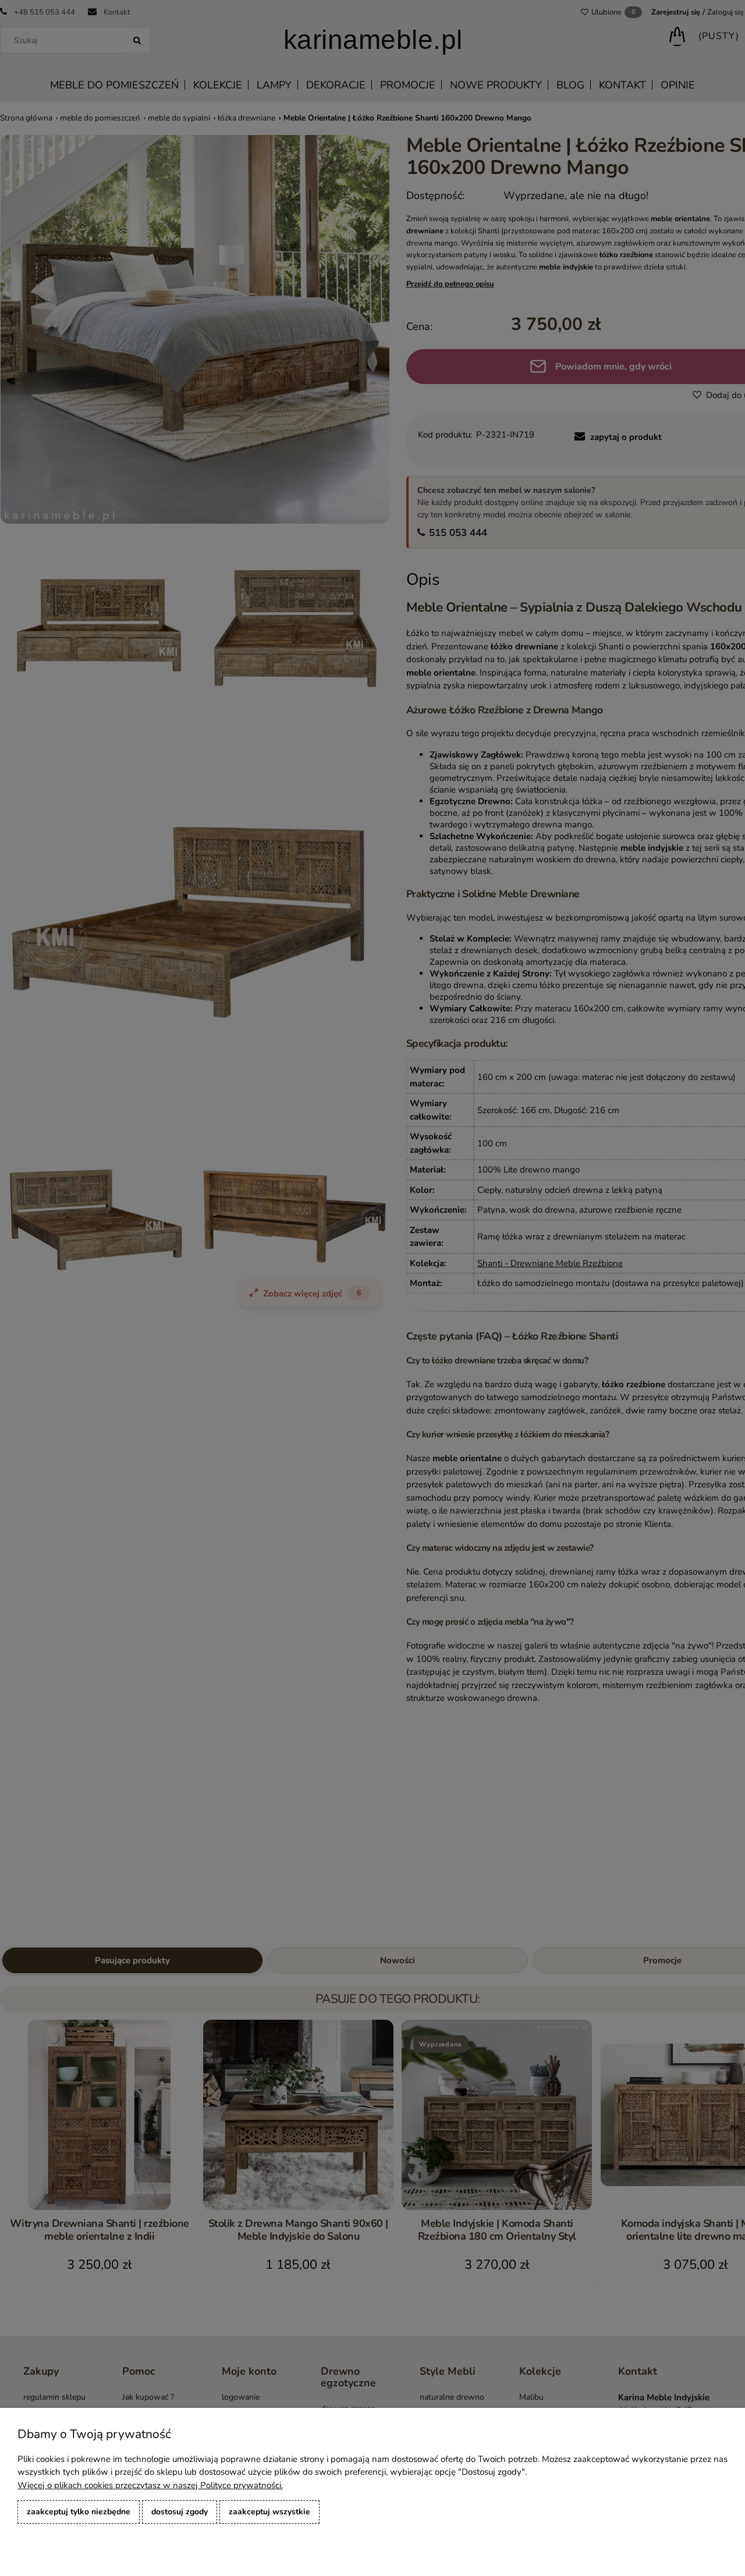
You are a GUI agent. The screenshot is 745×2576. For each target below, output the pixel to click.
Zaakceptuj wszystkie (269, 2512)
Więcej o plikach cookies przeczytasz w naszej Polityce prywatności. (150, 2485)
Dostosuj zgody (180, 2512)
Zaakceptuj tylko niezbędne (79, 2512)
